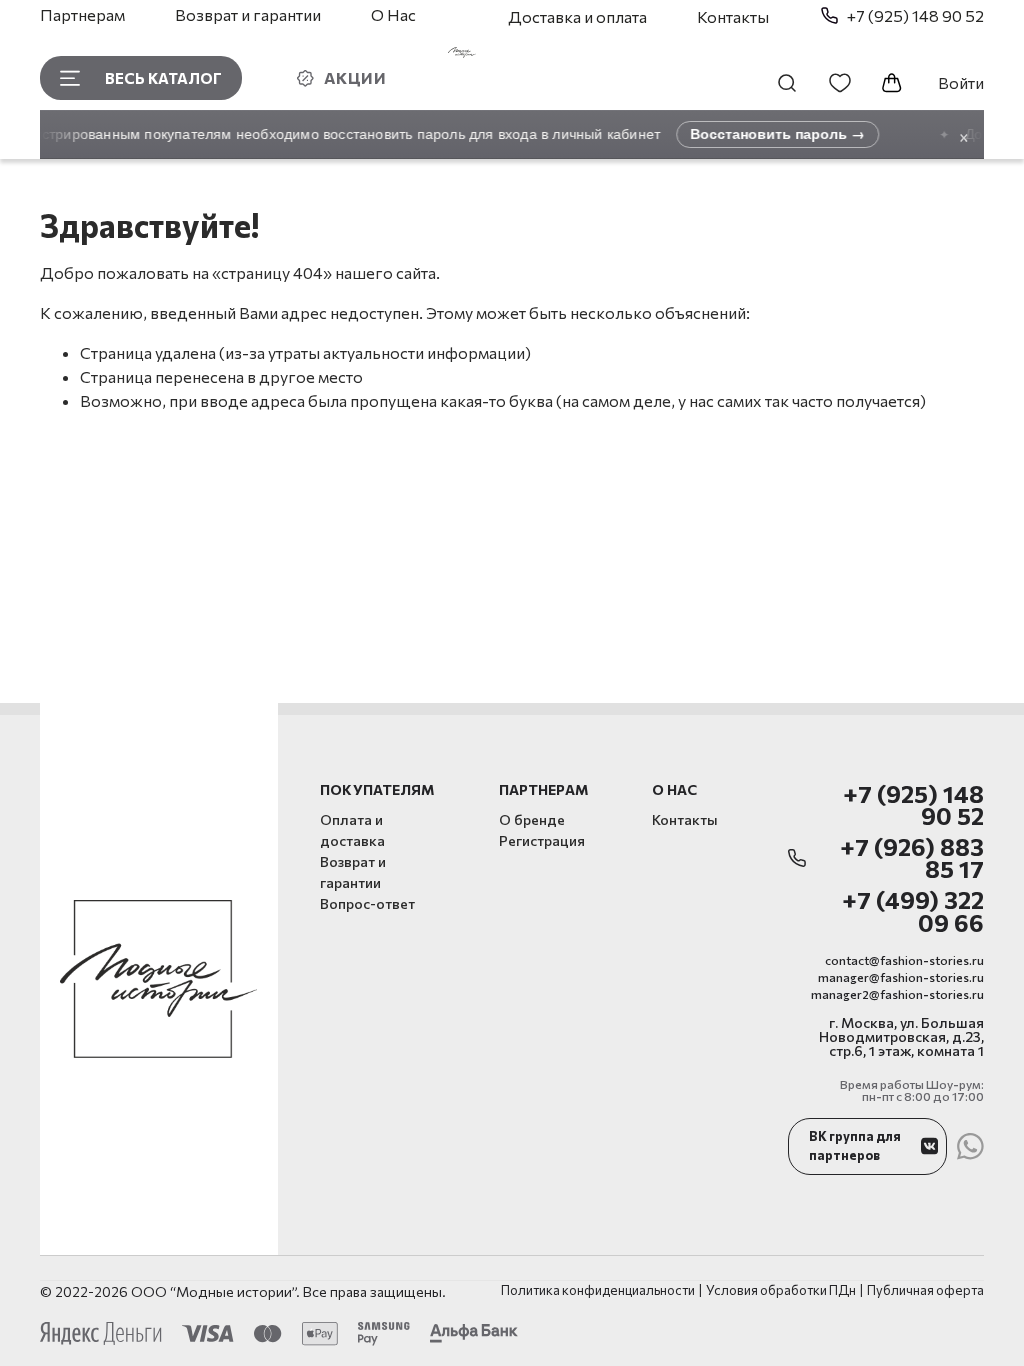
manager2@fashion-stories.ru (897, 994)
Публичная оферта (925, 1290)
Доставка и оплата (577, 16)
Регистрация (542, 840)
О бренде (532, 819)
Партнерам (82, 14)
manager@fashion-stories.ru (901, 977)
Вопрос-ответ (367, 903)
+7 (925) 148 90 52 (913, 805)
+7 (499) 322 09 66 (913, 911)
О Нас (393, 14)
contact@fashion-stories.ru (904, 960)
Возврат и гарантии (248, 14)
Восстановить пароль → (770, 133)
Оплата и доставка (352, 830)
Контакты (733, 16)
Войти (961, 82)
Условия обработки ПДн (781, 1290)
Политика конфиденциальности (598, 1290)
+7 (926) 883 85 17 (912, 858)
